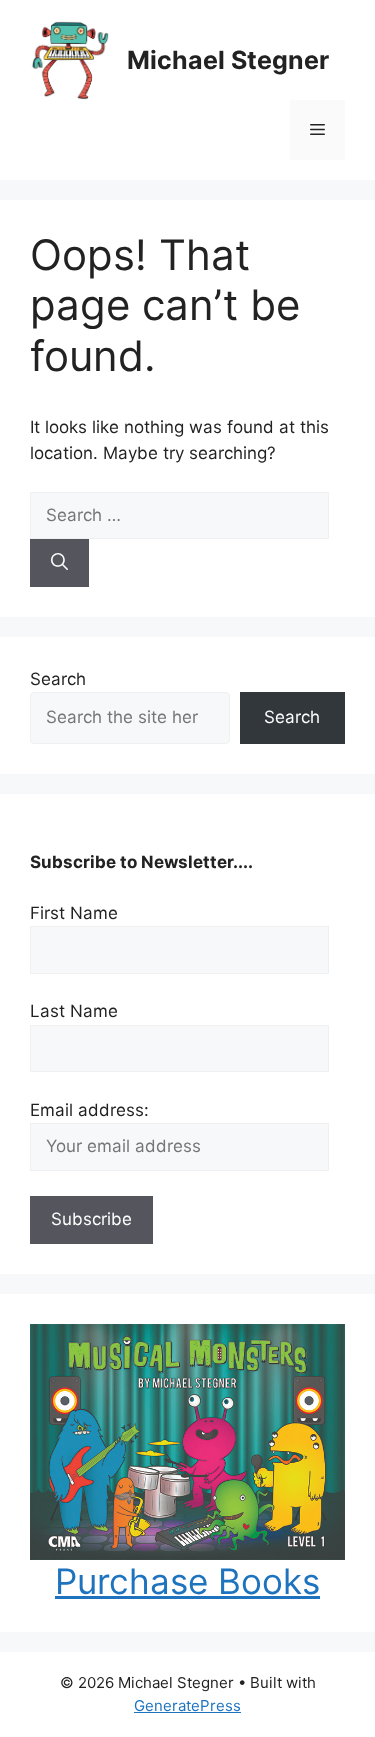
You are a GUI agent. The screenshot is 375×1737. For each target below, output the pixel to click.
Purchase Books (187, 1581)
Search (58, 679)
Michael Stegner (228, 60)
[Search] (59, 563)
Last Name (74, 1011)
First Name (74, 913)
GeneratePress (187, 1705)
